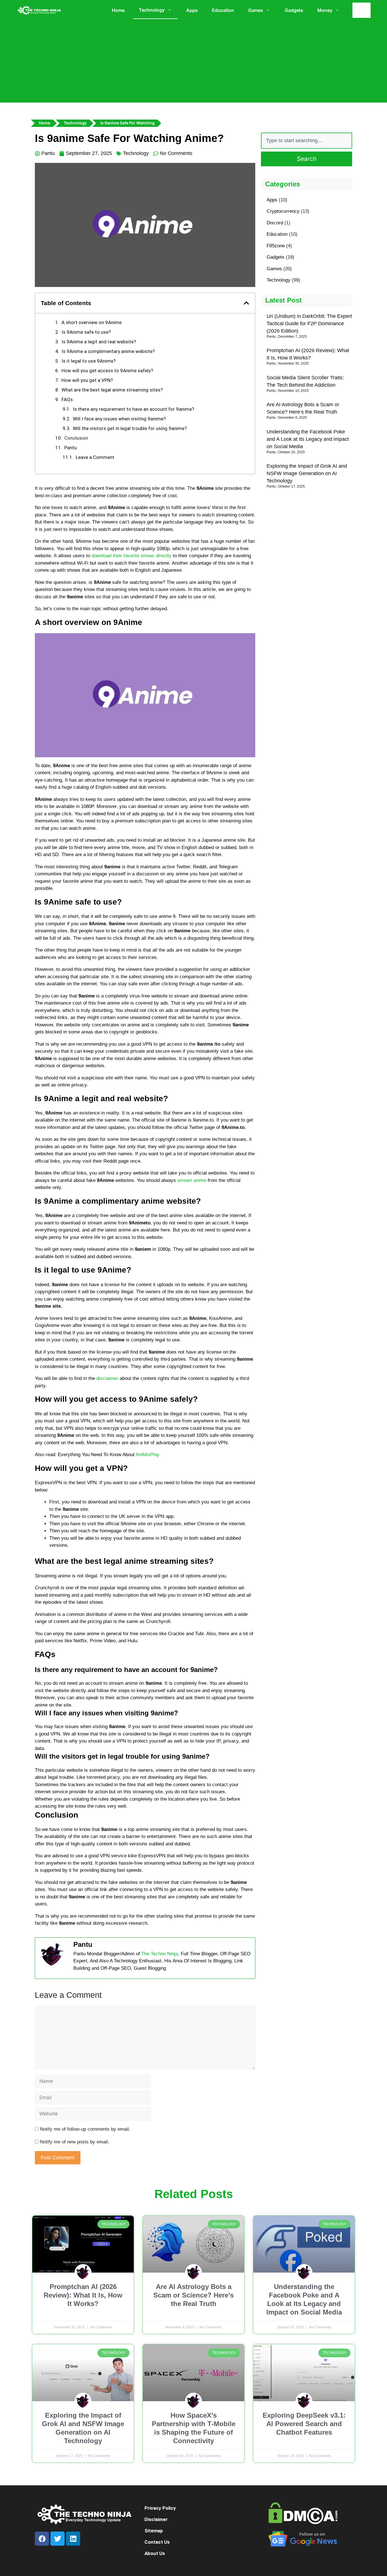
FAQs (67, 399)
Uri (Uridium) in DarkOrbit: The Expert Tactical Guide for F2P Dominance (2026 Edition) (309, 324)
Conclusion (76, 438)
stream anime (192, 1180)
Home (118, 10)
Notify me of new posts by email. (75, 2142)
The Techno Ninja (160, 1954)
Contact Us (157, 2542)
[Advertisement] (193, 63)
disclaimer (107, 1378)
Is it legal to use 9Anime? (89, 361)
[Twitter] (58, 2539)
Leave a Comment (95, 457)
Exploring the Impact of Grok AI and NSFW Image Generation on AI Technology (307, 473)
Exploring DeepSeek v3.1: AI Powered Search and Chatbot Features (304, 2424)
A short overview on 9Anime (92, 322)
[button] (246, 303)
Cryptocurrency (283, 211)
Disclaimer (156, 2519)
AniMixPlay (148, 1455)
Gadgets (294, 10)
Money (325, 10)
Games (256, 10)
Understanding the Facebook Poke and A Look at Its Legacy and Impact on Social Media (308, 439)
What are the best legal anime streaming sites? (112, 390)
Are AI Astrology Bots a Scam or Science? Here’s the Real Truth (193, 2295)
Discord (275, 223)
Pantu (71, 448)
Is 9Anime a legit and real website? (99, 342)
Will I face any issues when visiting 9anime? (119, 419)
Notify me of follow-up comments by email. (85, 2129)
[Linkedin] (73, 2539)
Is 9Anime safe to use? (86, 332)
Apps (192, 10)
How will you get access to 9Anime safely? (107, 371)
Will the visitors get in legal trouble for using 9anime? (130, 428)
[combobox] (307, 141)
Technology (152, 10)
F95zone (276, 246)
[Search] (363, 10)
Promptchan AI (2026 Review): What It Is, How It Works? (83, 2295)
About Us (155, 2553)
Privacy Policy (160, 2508)
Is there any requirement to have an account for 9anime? (133, 409)
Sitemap (154, 2531)
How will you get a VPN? (87, 380)
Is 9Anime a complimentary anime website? (108, 351)
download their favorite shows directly (131, 556)
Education (223, 10)
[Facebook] (42, 2539)
